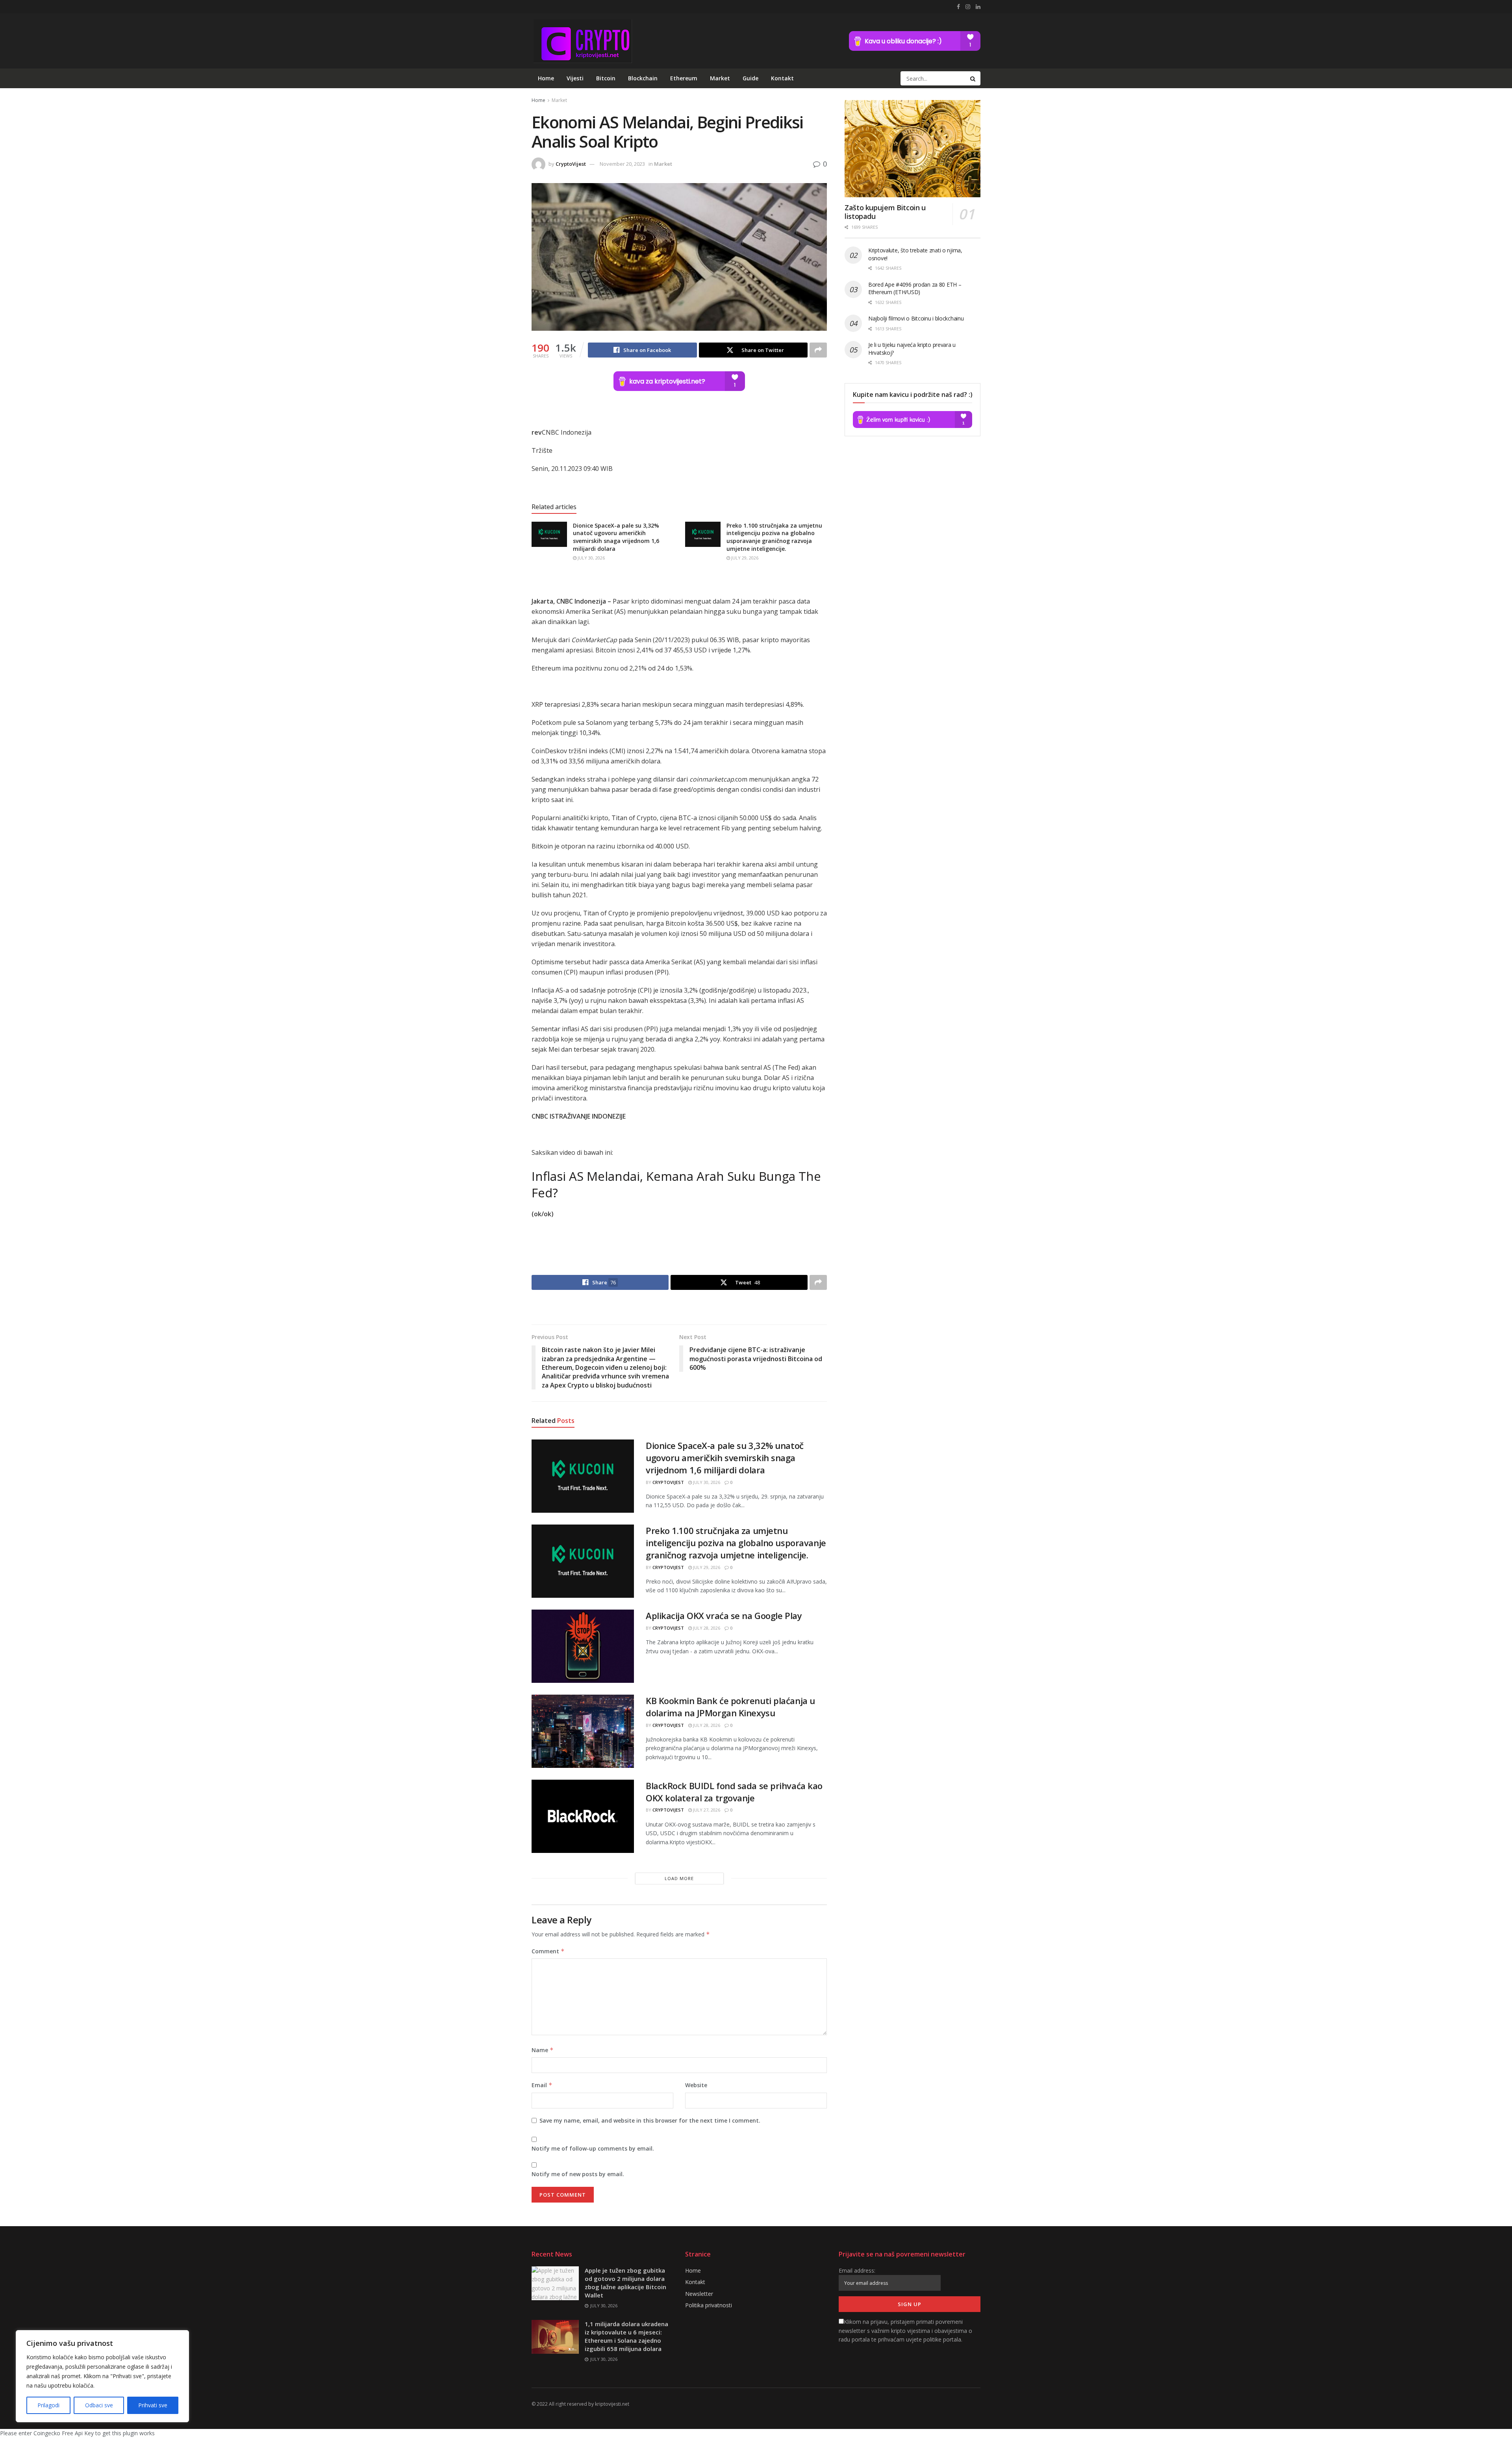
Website (696, 2085)
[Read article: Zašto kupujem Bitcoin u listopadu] (913, 149)
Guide (750, 78)
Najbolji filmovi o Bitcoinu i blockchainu (916, 318)
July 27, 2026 (706, 1810)
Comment (548, 1951)
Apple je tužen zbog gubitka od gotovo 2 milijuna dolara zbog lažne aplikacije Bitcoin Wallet (625, 2283)
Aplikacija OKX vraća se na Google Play (724, 1615)
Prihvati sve (153, 2405)
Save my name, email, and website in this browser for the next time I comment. (650, 2120)
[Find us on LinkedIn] (978, 7)
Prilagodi (48, 2405)
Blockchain (643, 78)
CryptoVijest (571, 164)
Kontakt (782, 78)
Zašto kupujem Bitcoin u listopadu (885, 212)
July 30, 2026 (591, 558)
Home (546, 78)
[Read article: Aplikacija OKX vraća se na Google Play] (583, 1646)
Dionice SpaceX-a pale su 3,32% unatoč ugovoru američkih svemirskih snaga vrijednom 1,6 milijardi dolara (616, 537)
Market (720, 78)
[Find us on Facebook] (958, 7)
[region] (102, 2376)
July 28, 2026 (706, 1628)
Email (542, 2085)
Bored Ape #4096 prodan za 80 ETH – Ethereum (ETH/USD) (915, 288)
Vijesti (575, 78)
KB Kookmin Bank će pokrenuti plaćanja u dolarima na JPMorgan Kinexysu (730, 1707)
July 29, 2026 (744, 558)
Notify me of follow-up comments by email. (593, 2148)
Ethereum (684, 78)
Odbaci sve (99, 2405)
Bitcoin (606, 78)
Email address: (857, 2270)
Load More (679, 1878)
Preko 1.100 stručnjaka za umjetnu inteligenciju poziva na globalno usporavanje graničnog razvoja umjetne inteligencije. (774, 537)
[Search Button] (973, 78)
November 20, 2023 (622, 164)
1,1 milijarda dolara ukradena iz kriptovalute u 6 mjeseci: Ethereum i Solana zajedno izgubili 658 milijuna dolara (626, 2336)
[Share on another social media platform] (818, 350)
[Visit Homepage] (582, 41)
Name (543, 2050)
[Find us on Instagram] (968, 7)
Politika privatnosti (709, 2305)
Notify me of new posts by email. (578, 2174)
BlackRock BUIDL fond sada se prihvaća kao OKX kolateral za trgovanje (734, 1792)
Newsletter (699, 2294)
